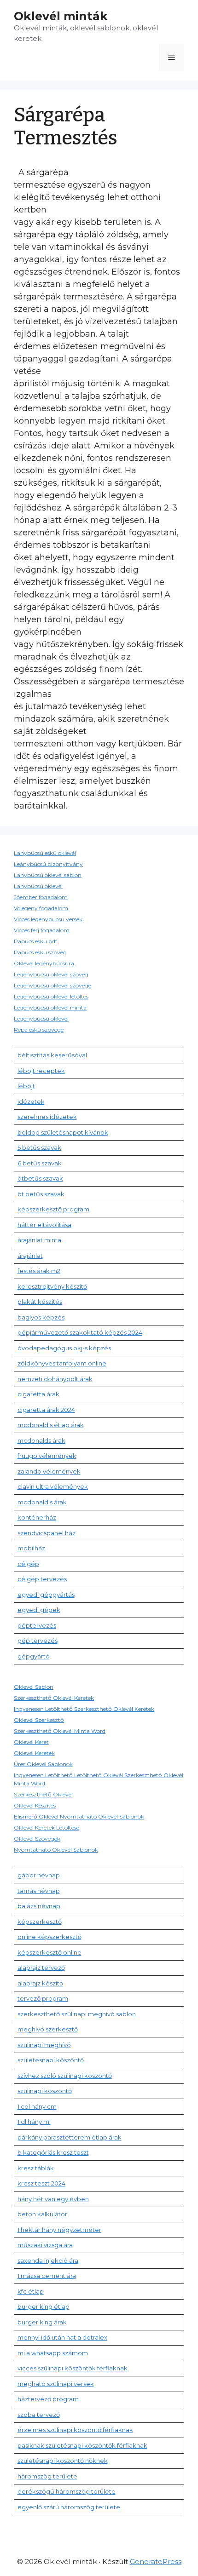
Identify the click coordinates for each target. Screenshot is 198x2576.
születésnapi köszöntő (51, 2060)
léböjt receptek (41, 1071)
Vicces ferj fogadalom (42, 930)
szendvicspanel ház (47, 1533)
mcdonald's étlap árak (51, 1425)
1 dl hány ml (34, 2122)
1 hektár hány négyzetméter (59, 2230)
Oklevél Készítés (35, 1805)
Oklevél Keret (31, 1742)
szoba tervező (39, 2415)
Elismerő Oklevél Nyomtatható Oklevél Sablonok (79, 1816)
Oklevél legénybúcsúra (44, 963)
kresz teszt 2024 (41, 2183)
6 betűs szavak (40, 1163)
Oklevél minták (61, 16)
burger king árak (42, 2322)
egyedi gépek (39, 1610)
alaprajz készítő (40, 1983)
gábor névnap (39, 1875)
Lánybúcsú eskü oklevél (45, 853)
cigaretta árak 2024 (46, 1410)
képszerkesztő (40, 1922)
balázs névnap (39, 1906)
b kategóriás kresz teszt (53, 2152)
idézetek (31, 1102)
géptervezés (37, 1625)
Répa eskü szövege (39, 1030)
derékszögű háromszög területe (67, 2491)
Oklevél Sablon (34, 1687)
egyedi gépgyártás (46, 1595)
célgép (28, 1564)
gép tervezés (38, 1641)
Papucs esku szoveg (40, 952)
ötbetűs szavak (40, 1178)
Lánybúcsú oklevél (38, 886)
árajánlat (30, 1256)
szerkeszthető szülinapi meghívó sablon (77, 2014)
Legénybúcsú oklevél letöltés (51, 996)
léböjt (26, 1086)
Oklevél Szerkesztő (39, 1720)
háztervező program (48, 2399)
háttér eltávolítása (44, 1225)
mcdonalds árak (41, 1440)
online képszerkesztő (49, 1937)
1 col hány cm (37, 2106)
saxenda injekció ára (48, 2260)
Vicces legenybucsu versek (48, 919)
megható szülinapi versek (56, 2384)
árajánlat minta (39, 1240)
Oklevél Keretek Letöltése (47, 1827)
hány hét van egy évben (53, 2199)
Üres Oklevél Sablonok (43, 1764)
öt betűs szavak (41, 1194)
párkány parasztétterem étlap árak (70, 2137)
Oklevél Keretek (34, 1753)
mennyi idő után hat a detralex (62, 2337)
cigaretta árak (38, 1394)
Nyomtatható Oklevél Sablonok (56, 1850)
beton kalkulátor (42, 2214)
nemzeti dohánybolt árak (55, 1379)
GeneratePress (156, 2562)
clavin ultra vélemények (53, 1486)
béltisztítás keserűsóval (52, 1055)
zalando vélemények (49, 1471)
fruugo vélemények (47, 1456)
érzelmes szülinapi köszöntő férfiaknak (75, 2430)
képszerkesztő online (49, 1952)
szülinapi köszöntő (45, 2091)
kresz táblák (36, 2168)
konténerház (37, 1517)
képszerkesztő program (53, 1209)
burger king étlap (44, 2306)
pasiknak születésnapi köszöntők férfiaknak (82, 2445)
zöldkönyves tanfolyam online (62, 1363)
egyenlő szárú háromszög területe (69, 2507)
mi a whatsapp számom (53, 2353)
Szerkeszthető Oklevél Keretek (54, 1698)
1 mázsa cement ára (47, 2276)
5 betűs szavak (39, 1147)
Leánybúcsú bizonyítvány (48, 864)
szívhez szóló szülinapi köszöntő (65, 2076)
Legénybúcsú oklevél (41, 1018)
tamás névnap (39, 1891)
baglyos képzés (41, 1317)
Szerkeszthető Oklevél (43, 1794)
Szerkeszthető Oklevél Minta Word (60, 1731)
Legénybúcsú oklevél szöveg (51, 974)
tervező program (43, 1998)
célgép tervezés (42, 1579)
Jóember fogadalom (41, 897)
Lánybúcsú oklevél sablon (48, 875)
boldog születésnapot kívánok (63, 1132)
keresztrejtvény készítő (52, 1286)
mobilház (31, 1548)
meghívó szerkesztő (48, 2029)
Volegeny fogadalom (41, 908)
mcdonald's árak (42, 1502)
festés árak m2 (39, 1271)
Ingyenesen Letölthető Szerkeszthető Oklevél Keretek (84, 1709)
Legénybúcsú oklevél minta (50, 1007)
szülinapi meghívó (44, 2045)
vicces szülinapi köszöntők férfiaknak (73, 2368)
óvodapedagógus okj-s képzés (64, 1348)
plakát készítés (40, 1302)
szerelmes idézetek (47, 1117)
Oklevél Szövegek (37, 1839)
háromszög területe (47, 2476)
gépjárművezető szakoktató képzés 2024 (80, 1332)
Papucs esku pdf (35, 941)
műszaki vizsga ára (45, 2245)
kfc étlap (31, 2291)
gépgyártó (34, 1656)
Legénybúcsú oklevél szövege (52, 985)
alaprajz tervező (41, 1968)
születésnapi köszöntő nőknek (63, 2461)
